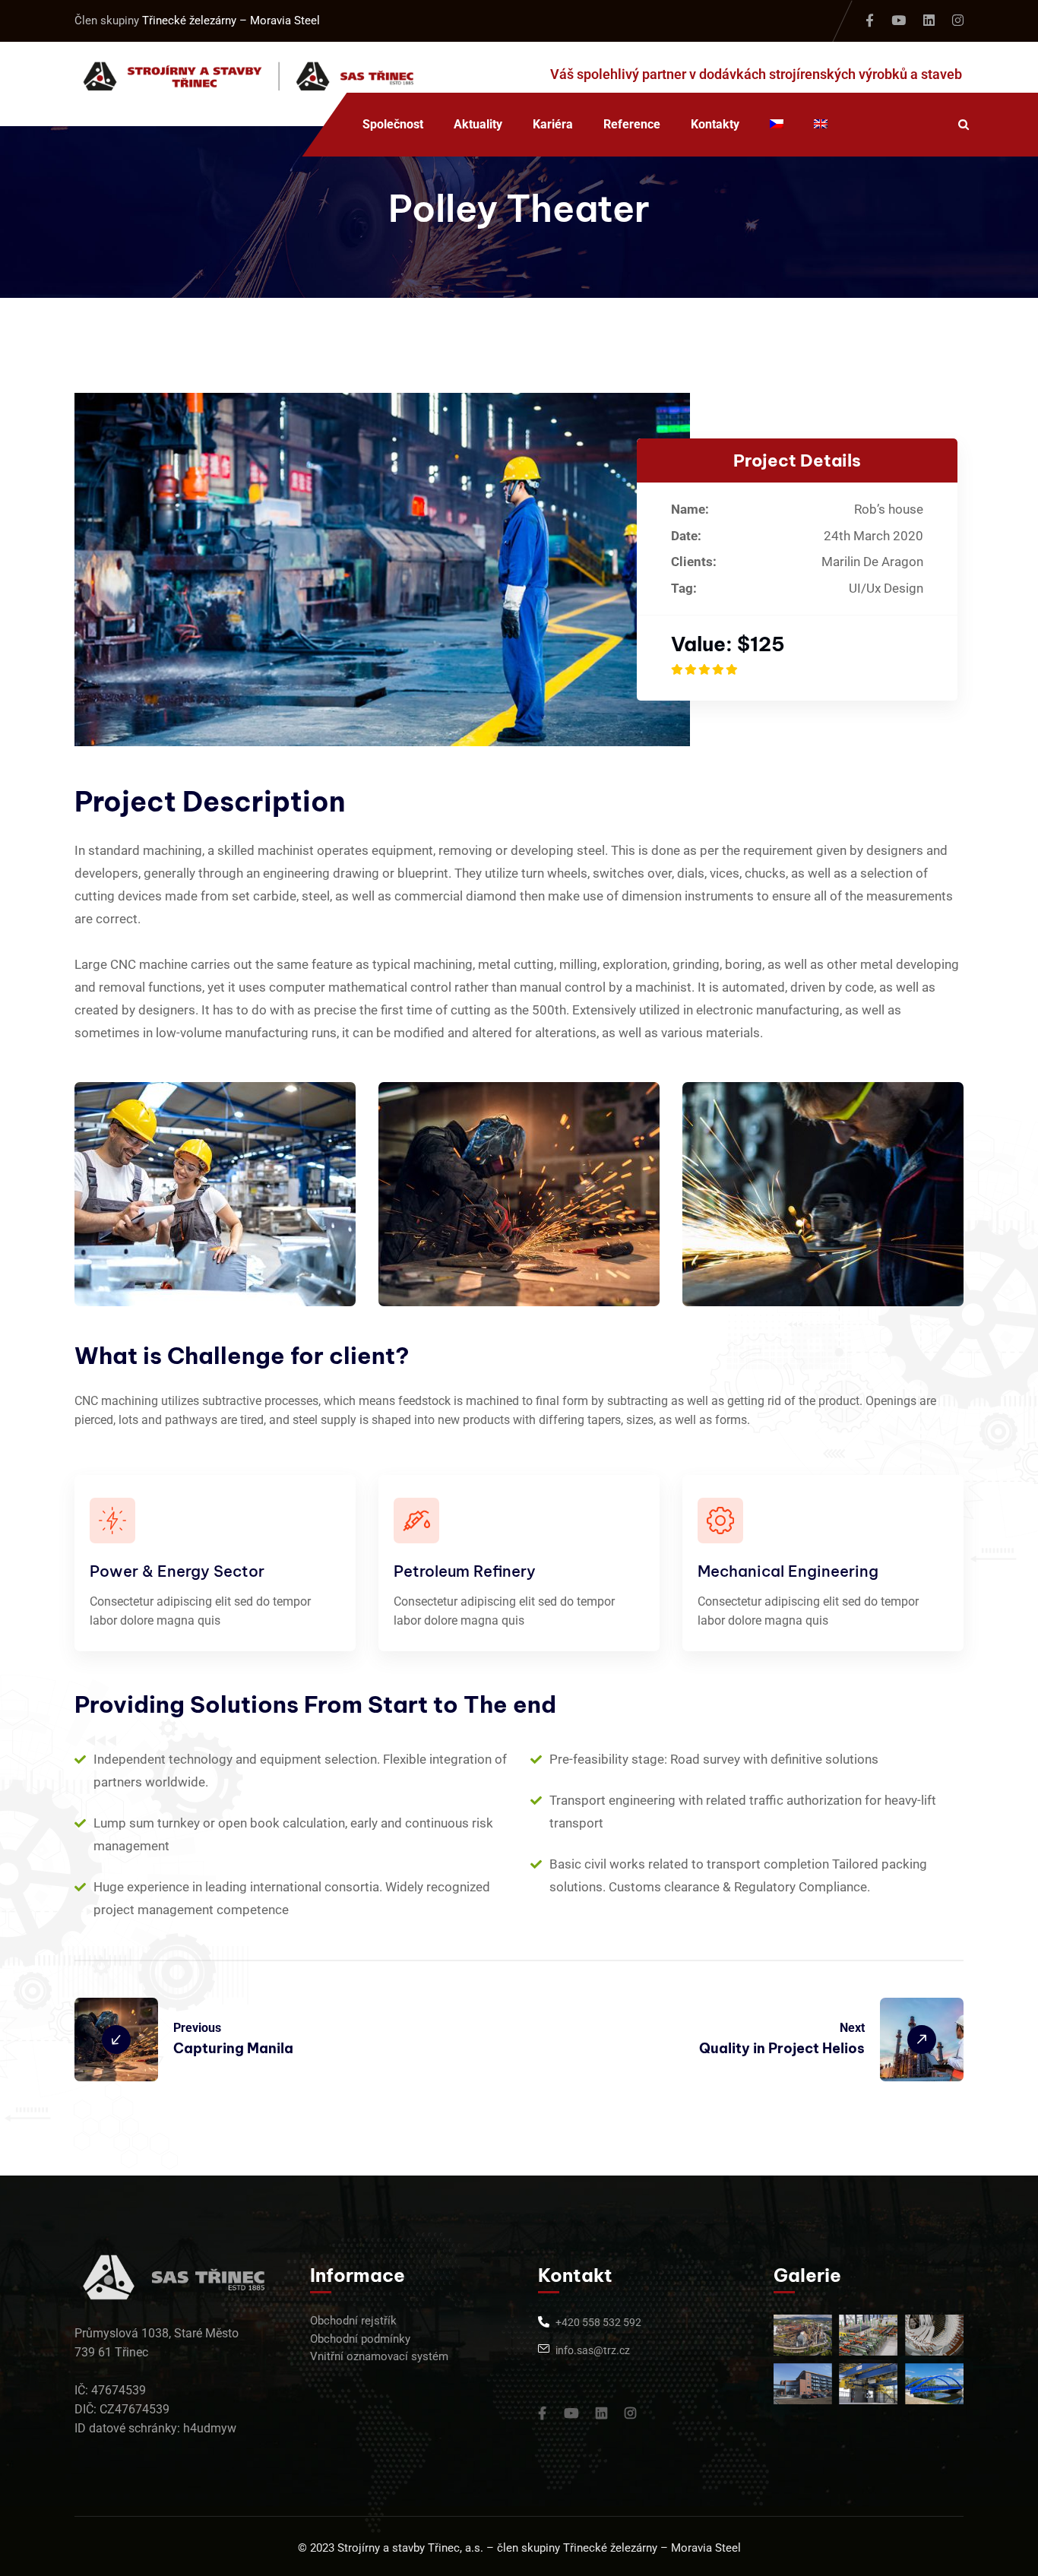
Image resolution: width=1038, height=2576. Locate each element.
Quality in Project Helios (782, 2048)
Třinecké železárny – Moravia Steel (231, 21)
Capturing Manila (233, 2048)
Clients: (694, 562)
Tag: (684, 588)
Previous (197, 2028)
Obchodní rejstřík (353, 2321)
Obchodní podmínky (360, 2339)
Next (852, 2028)
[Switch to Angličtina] (821, 125)
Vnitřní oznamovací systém (379, 2356)
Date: (686, 536)
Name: (690, 509)
